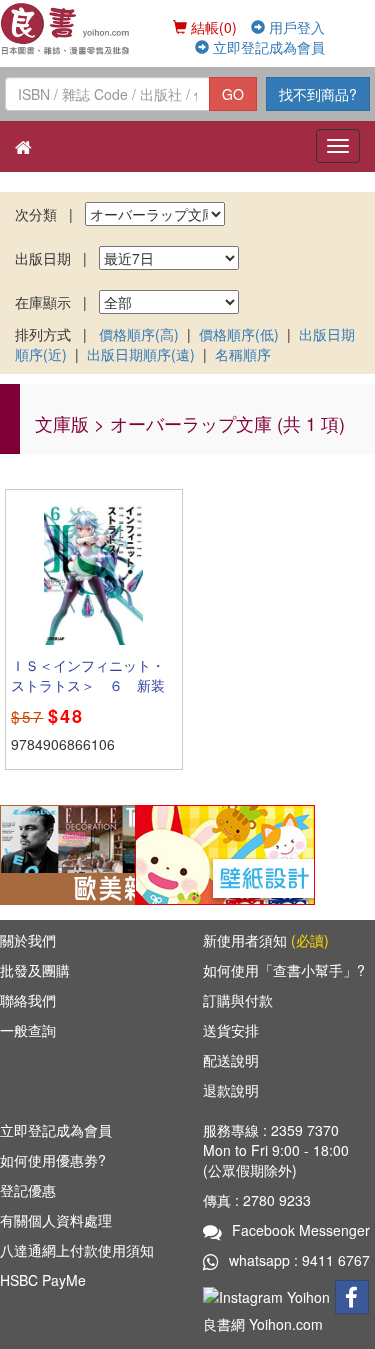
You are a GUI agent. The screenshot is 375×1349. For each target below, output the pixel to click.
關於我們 (28, 940)
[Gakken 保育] (225, 853)
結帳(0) (212, 27)
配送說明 (231, 1060)
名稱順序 (243, 354)
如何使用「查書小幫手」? (284, 970)
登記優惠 (28, 1190)
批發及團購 (35, 970)
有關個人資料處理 (56, 1220)
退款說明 (231, 1090)
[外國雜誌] (90, 853)
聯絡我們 (28, 1000)
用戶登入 (295, 27)
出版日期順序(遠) (141, 354)
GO (233, 94)
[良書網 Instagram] (269, 1295)
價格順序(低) (239, 334)
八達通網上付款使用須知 (77, 1250)
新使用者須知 (266, 940)
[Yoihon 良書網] (66, 28)
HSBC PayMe (43, 1280)
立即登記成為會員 (267, 47)
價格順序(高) (139, 334)
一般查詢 (28, 1030)
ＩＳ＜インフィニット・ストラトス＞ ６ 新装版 (88, 685)
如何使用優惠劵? (53, 1160)
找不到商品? (318, 94)
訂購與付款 (238, 1000)
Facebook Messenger (301, 1230)
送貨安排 (231, 1030)
